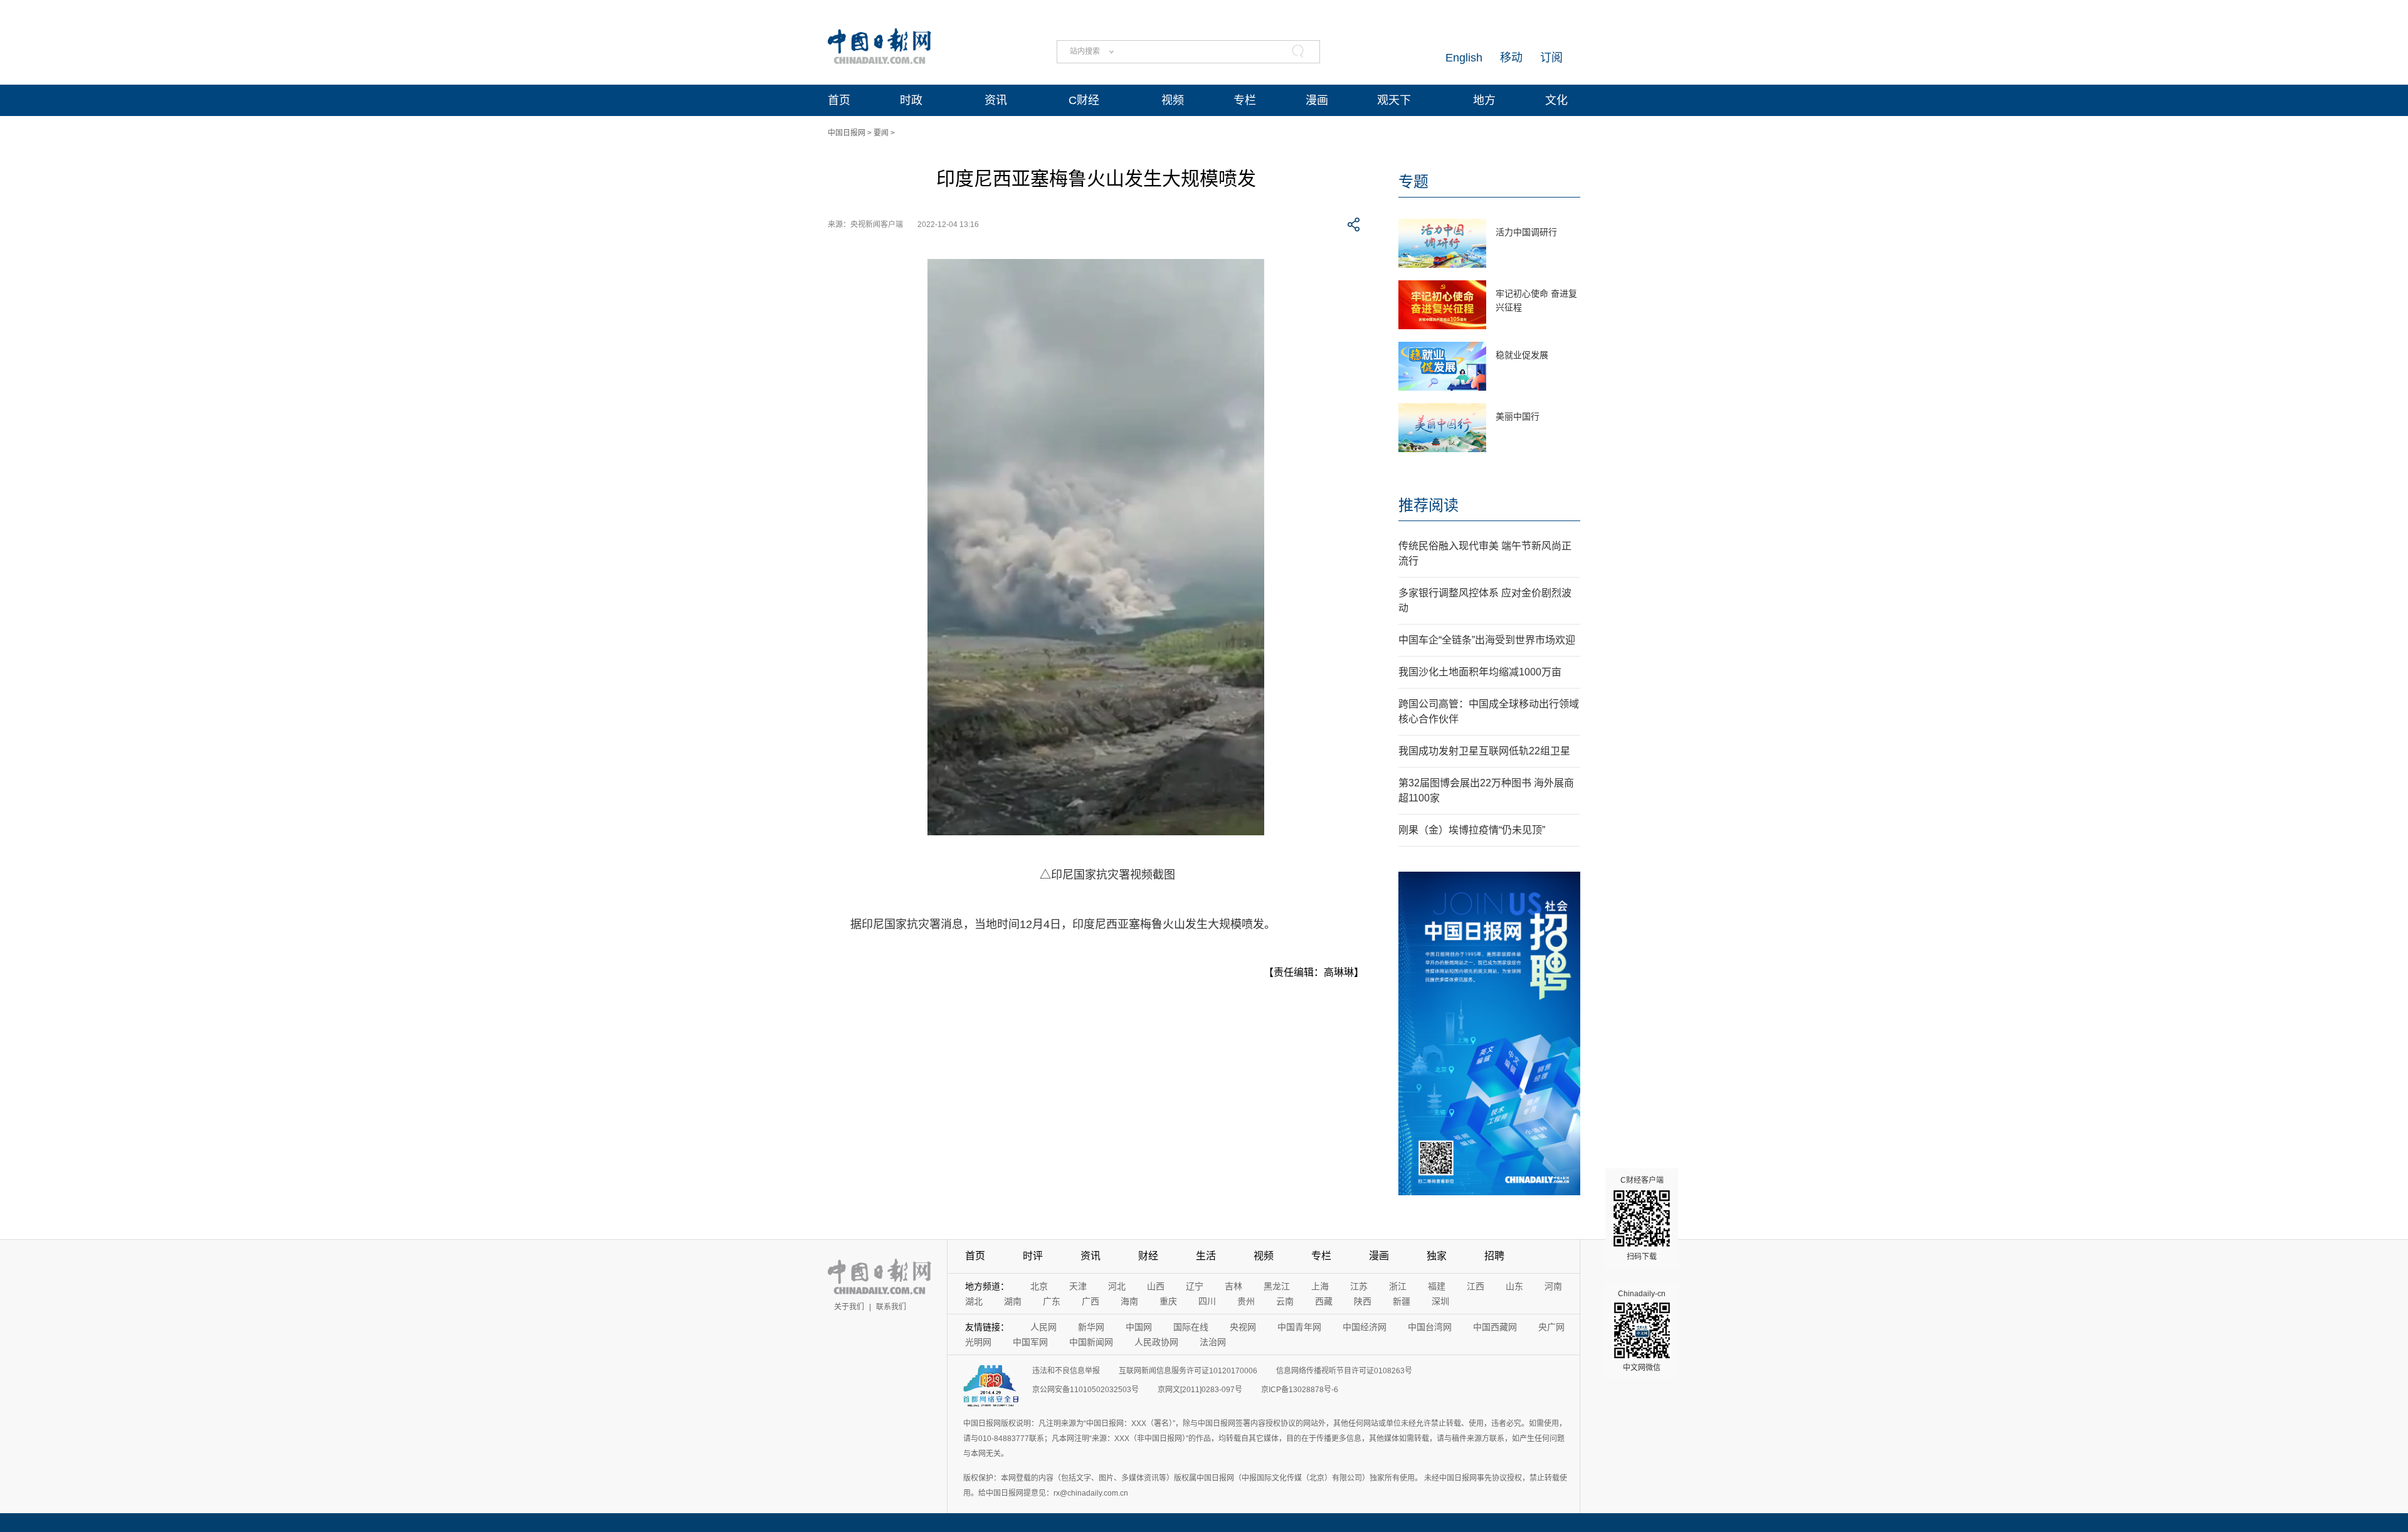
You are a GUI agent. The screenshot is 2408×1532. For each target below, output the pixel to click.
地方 (1484, 100)
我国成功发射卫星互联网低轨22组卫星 (1484, 751)
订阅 (1551, 58)
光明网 (978, 1342)
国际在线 (1191, 1327)
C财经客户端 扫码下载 (1642, 1218)
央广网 (1551, 1327)
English (1464, 58)
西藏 (1324, 1301)
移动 (1511, 58)
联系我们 (891, 1307)
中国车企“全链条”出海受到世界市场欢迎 (1487, 640)
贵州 (1246, 1301)
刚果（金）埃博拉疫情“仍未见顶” (1472, 830)
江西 (1476, 1286)
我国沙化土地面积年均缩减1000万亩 (1480, 672)
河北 (1117, 1286)
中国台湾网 (1430, 1327)
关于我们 (849, 1307)
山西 (1156, 1286)
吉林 (1233, 1286)
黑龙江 (1277, 1286)
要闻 (881, 133)
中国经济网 (1365, 1327)
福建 (1437, 1286)
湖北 (974, 1301)
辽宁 (1195, 1286)
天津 (1078, 1286)
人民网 (1043, 1327)
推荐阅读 (1428, 505)
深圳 (1440, 1301)
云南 (1285, 1301)
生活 (1206, 1256)
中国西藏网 (1495, 1327)
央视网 (1243, 1327)
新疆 (1402, 1301)
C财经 (1084, 100)
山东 (1514, 1286)
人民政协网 (1156, 1342)
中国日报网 (847, 133)
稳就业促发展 (1522, 355)
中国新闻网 (1091, 1342)
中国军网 (1030, 1342)
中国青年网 (1299, 1327)
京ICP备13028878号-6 (1300, 1390)
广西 (1090, 1301)
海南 (1129, 1301)
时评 (1033, 1256)
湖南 (1013, 1301)
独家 (1437, 1256)
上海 (1320, 1286)
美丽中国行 (1518, 416)
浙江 (1398, 1286)
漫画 (1317, 100)
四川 (1207, 1301)
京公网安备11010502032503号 (1085, 1390)
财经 (1148, 1256)
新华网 (1091, 1327)
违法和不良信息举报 (1066, 1371)
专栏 (1245, 100)
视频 (1173, 100)
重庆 (1168, 1301)
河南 (1553, 1286)
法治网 (1213, 1342)
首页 (839, 100)
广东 (1052, 1301)
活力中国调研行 (1526, 232)
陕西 (1363, 1301)
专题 (1413, 182)
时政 (911, 100)
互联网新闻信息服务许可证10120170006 (1188, 1371)
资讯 (996, 100)
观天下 (1394, 100)
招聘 (1494, 1256)
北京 (1039, 1286)
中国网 (1139, 1327)
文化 (1556, 100)
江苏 (1359, 1286)
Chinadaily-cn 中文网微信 (1642, 1331)
